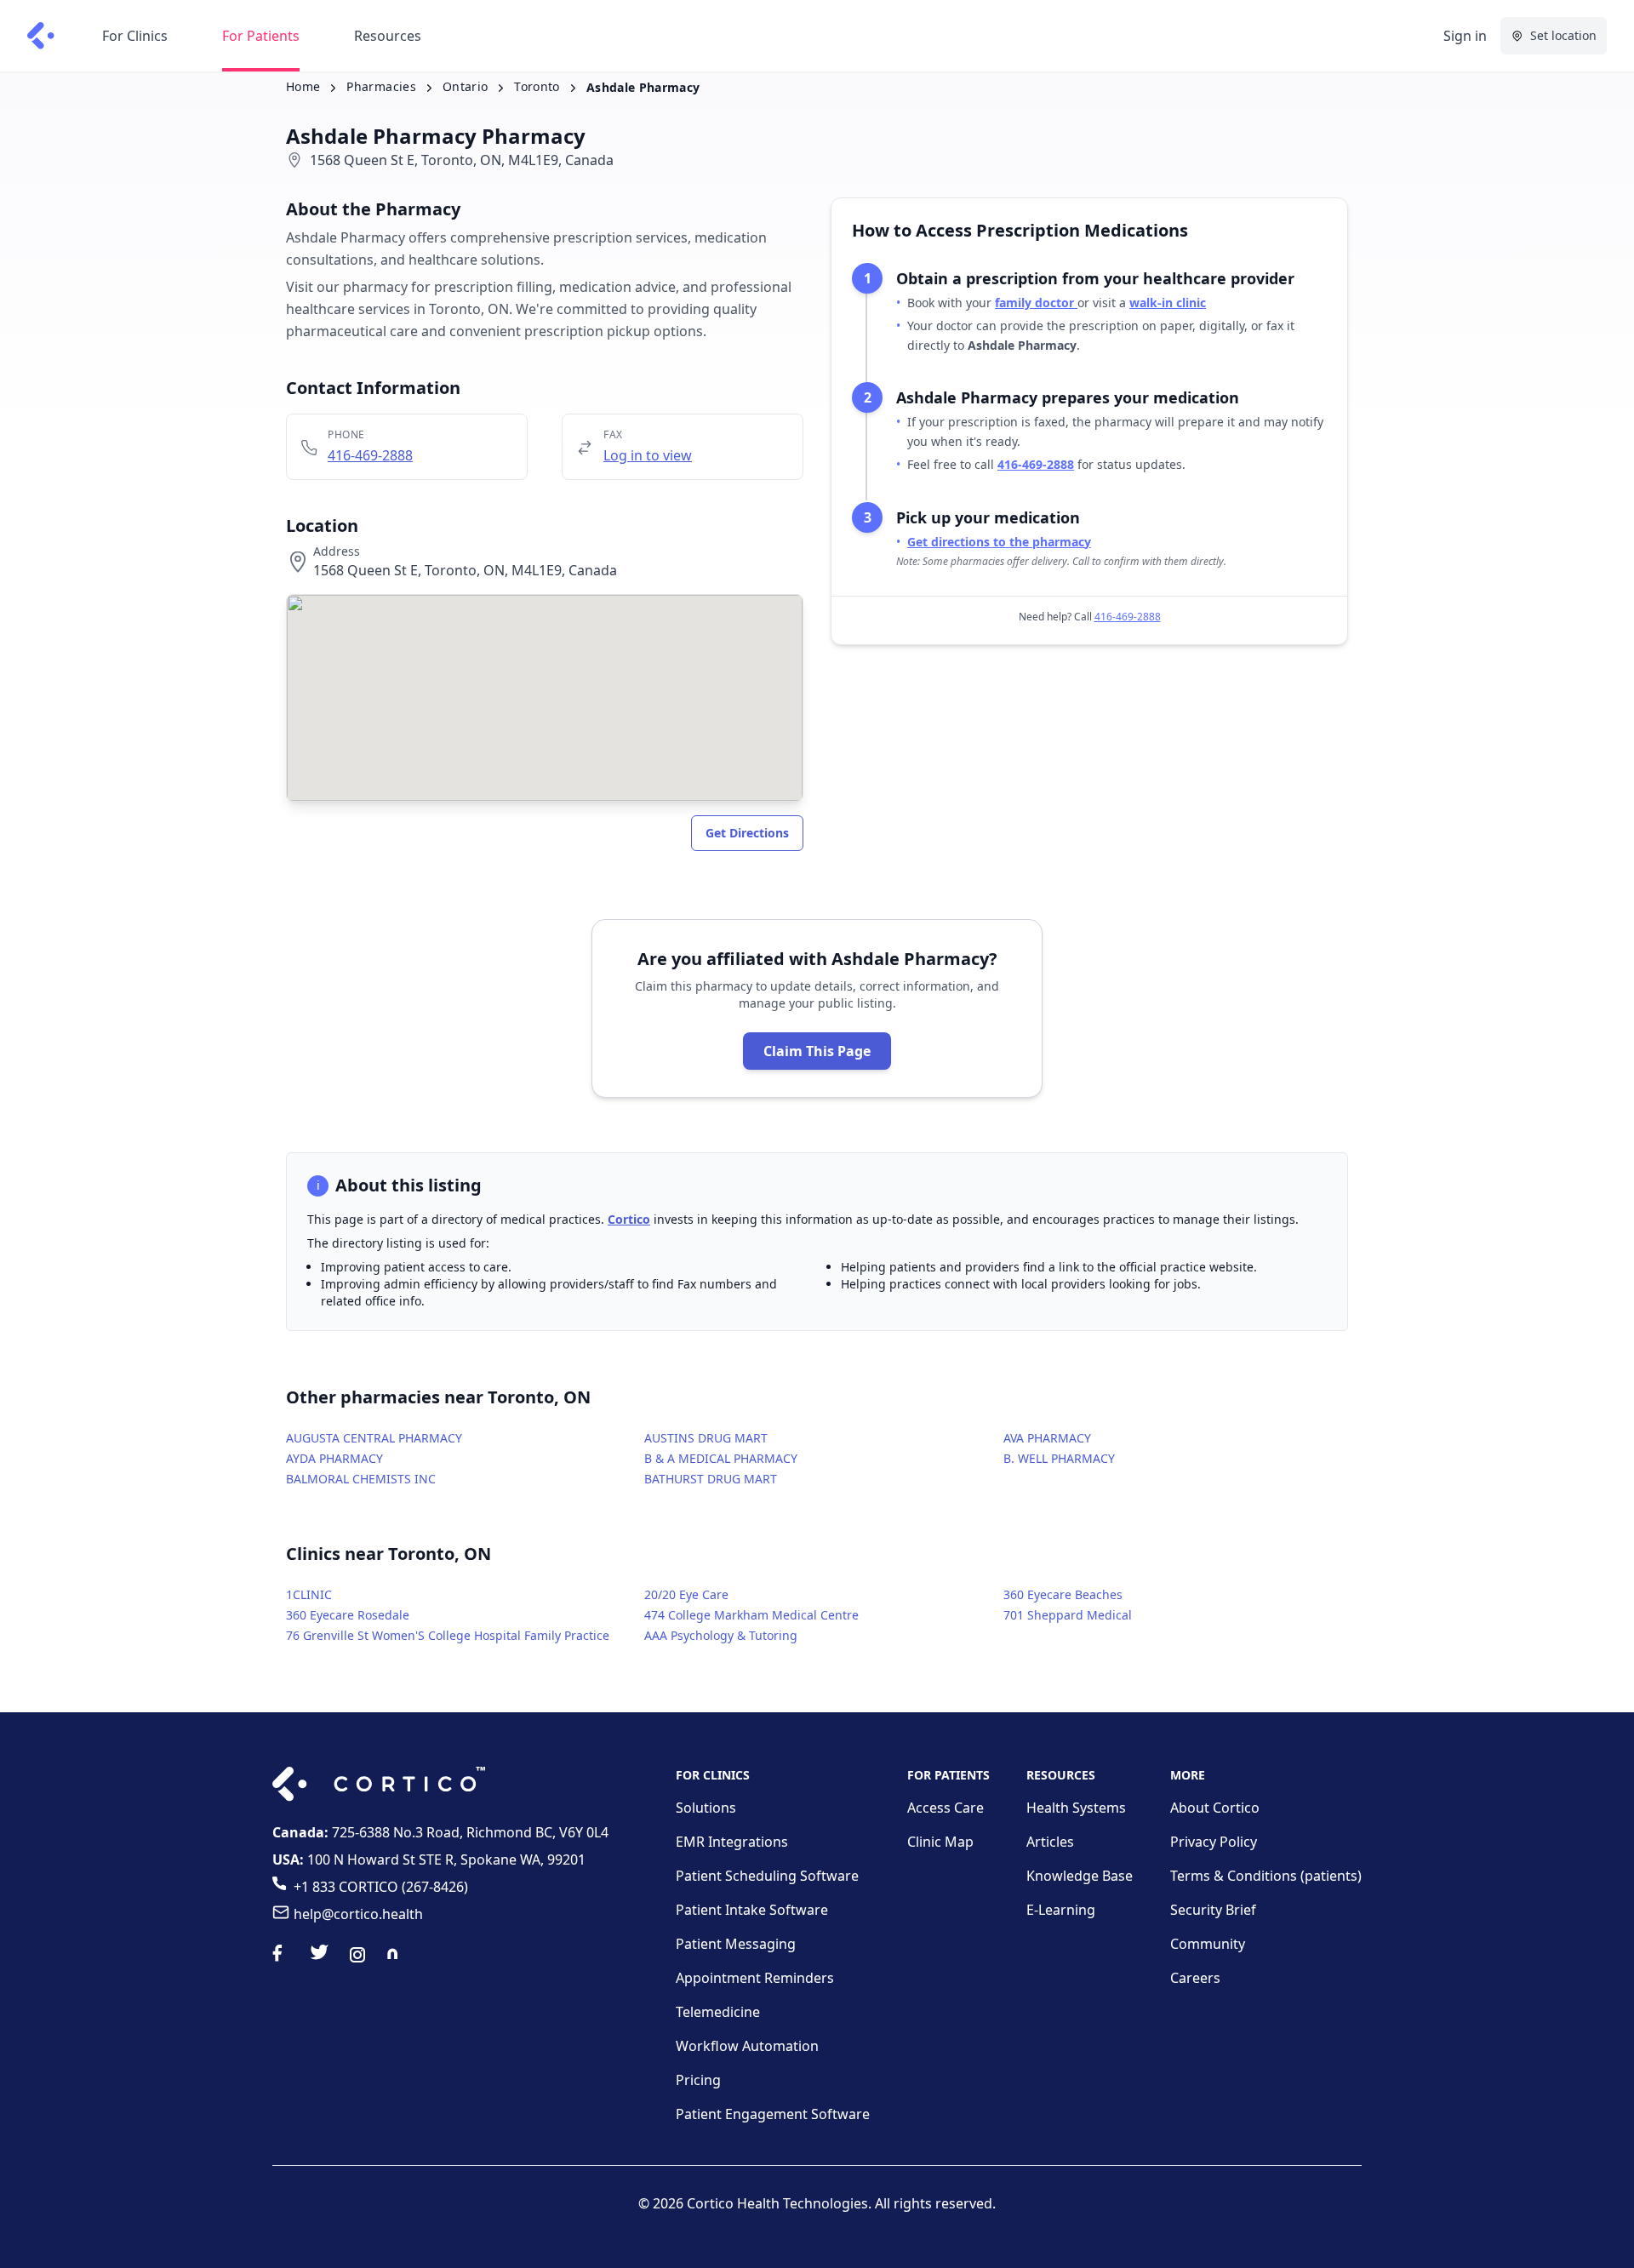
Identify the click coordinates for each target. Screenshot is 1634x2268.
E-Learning (1061, 1910)
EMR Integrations (732, 1842)
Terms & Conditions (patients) (1266, 1876)
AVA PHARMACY (1047, 1438)
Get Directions (747, 833)
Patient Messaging (736, 1944)
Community (1208, 1944)
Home (303, 86)
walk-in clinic (1168, 303)
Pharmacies (381, 86)
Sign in (1465, 36)
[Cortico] (41, 36)
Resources (388, 36)
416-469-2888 (370, 455)
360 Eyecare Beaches (1063, 1594)
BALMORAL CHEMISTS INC (361, 1479)
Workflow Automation (747, 2046)
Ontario (465, 86)
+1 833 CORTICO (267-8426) (381, 1887)
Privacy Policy (1214, 1842)
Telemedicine (718, 2012)
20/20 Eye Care (686, 1594)
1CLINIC (309, 1594)
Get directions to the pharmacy (999, 542)
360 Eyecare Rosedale (348, 1615)
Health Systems (1076, 1808)
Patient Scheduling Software (767, 1876)
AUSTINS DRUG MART (706, 1438)
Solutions (706, 1808)
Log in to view (648, 455)
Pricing (698, 2080)
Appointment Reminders (755, 1978)
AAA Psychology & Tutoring (721, 1635)
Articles (1050, 1842)
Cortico (629, 1219)
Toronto (537, 86)
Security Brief (1213, 1910)
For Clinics (135, 36)
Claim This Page (817, 1051)
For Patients (261, 36)
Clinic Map (940, 1842)
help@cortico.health (358, 1914)
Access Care (946, 1808)
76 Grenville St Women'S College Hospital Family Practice (448, 1635)
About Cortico (1215, 1808)
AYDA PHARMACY (334, 1458)
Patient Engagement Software (773, 2114)
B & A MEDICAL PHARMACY (721, 1458)
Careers (1195, 1978)
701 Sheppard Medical (1068, 1615)
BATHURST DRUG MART (711, 1479)
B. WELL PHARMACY (1059, 1458)
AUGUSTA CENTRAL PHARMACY (374, 1438)
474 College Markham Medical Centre (751, 1615)
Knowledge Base (1080, 1876)
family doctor (1036, 303)
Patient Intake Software (752, 1910)
